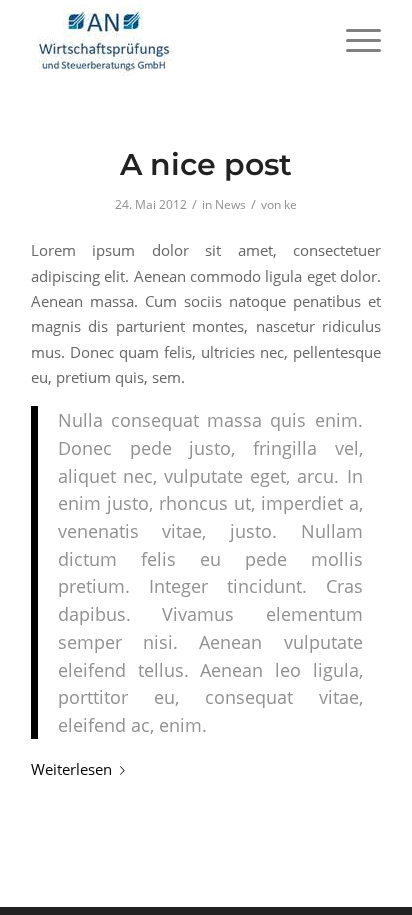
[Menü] (353, 40)
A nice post (206, 164)
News (230, 204)
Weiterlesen (71, 769)
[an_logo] (171, 40)
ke (290, 204)
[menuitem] (353, 40)
